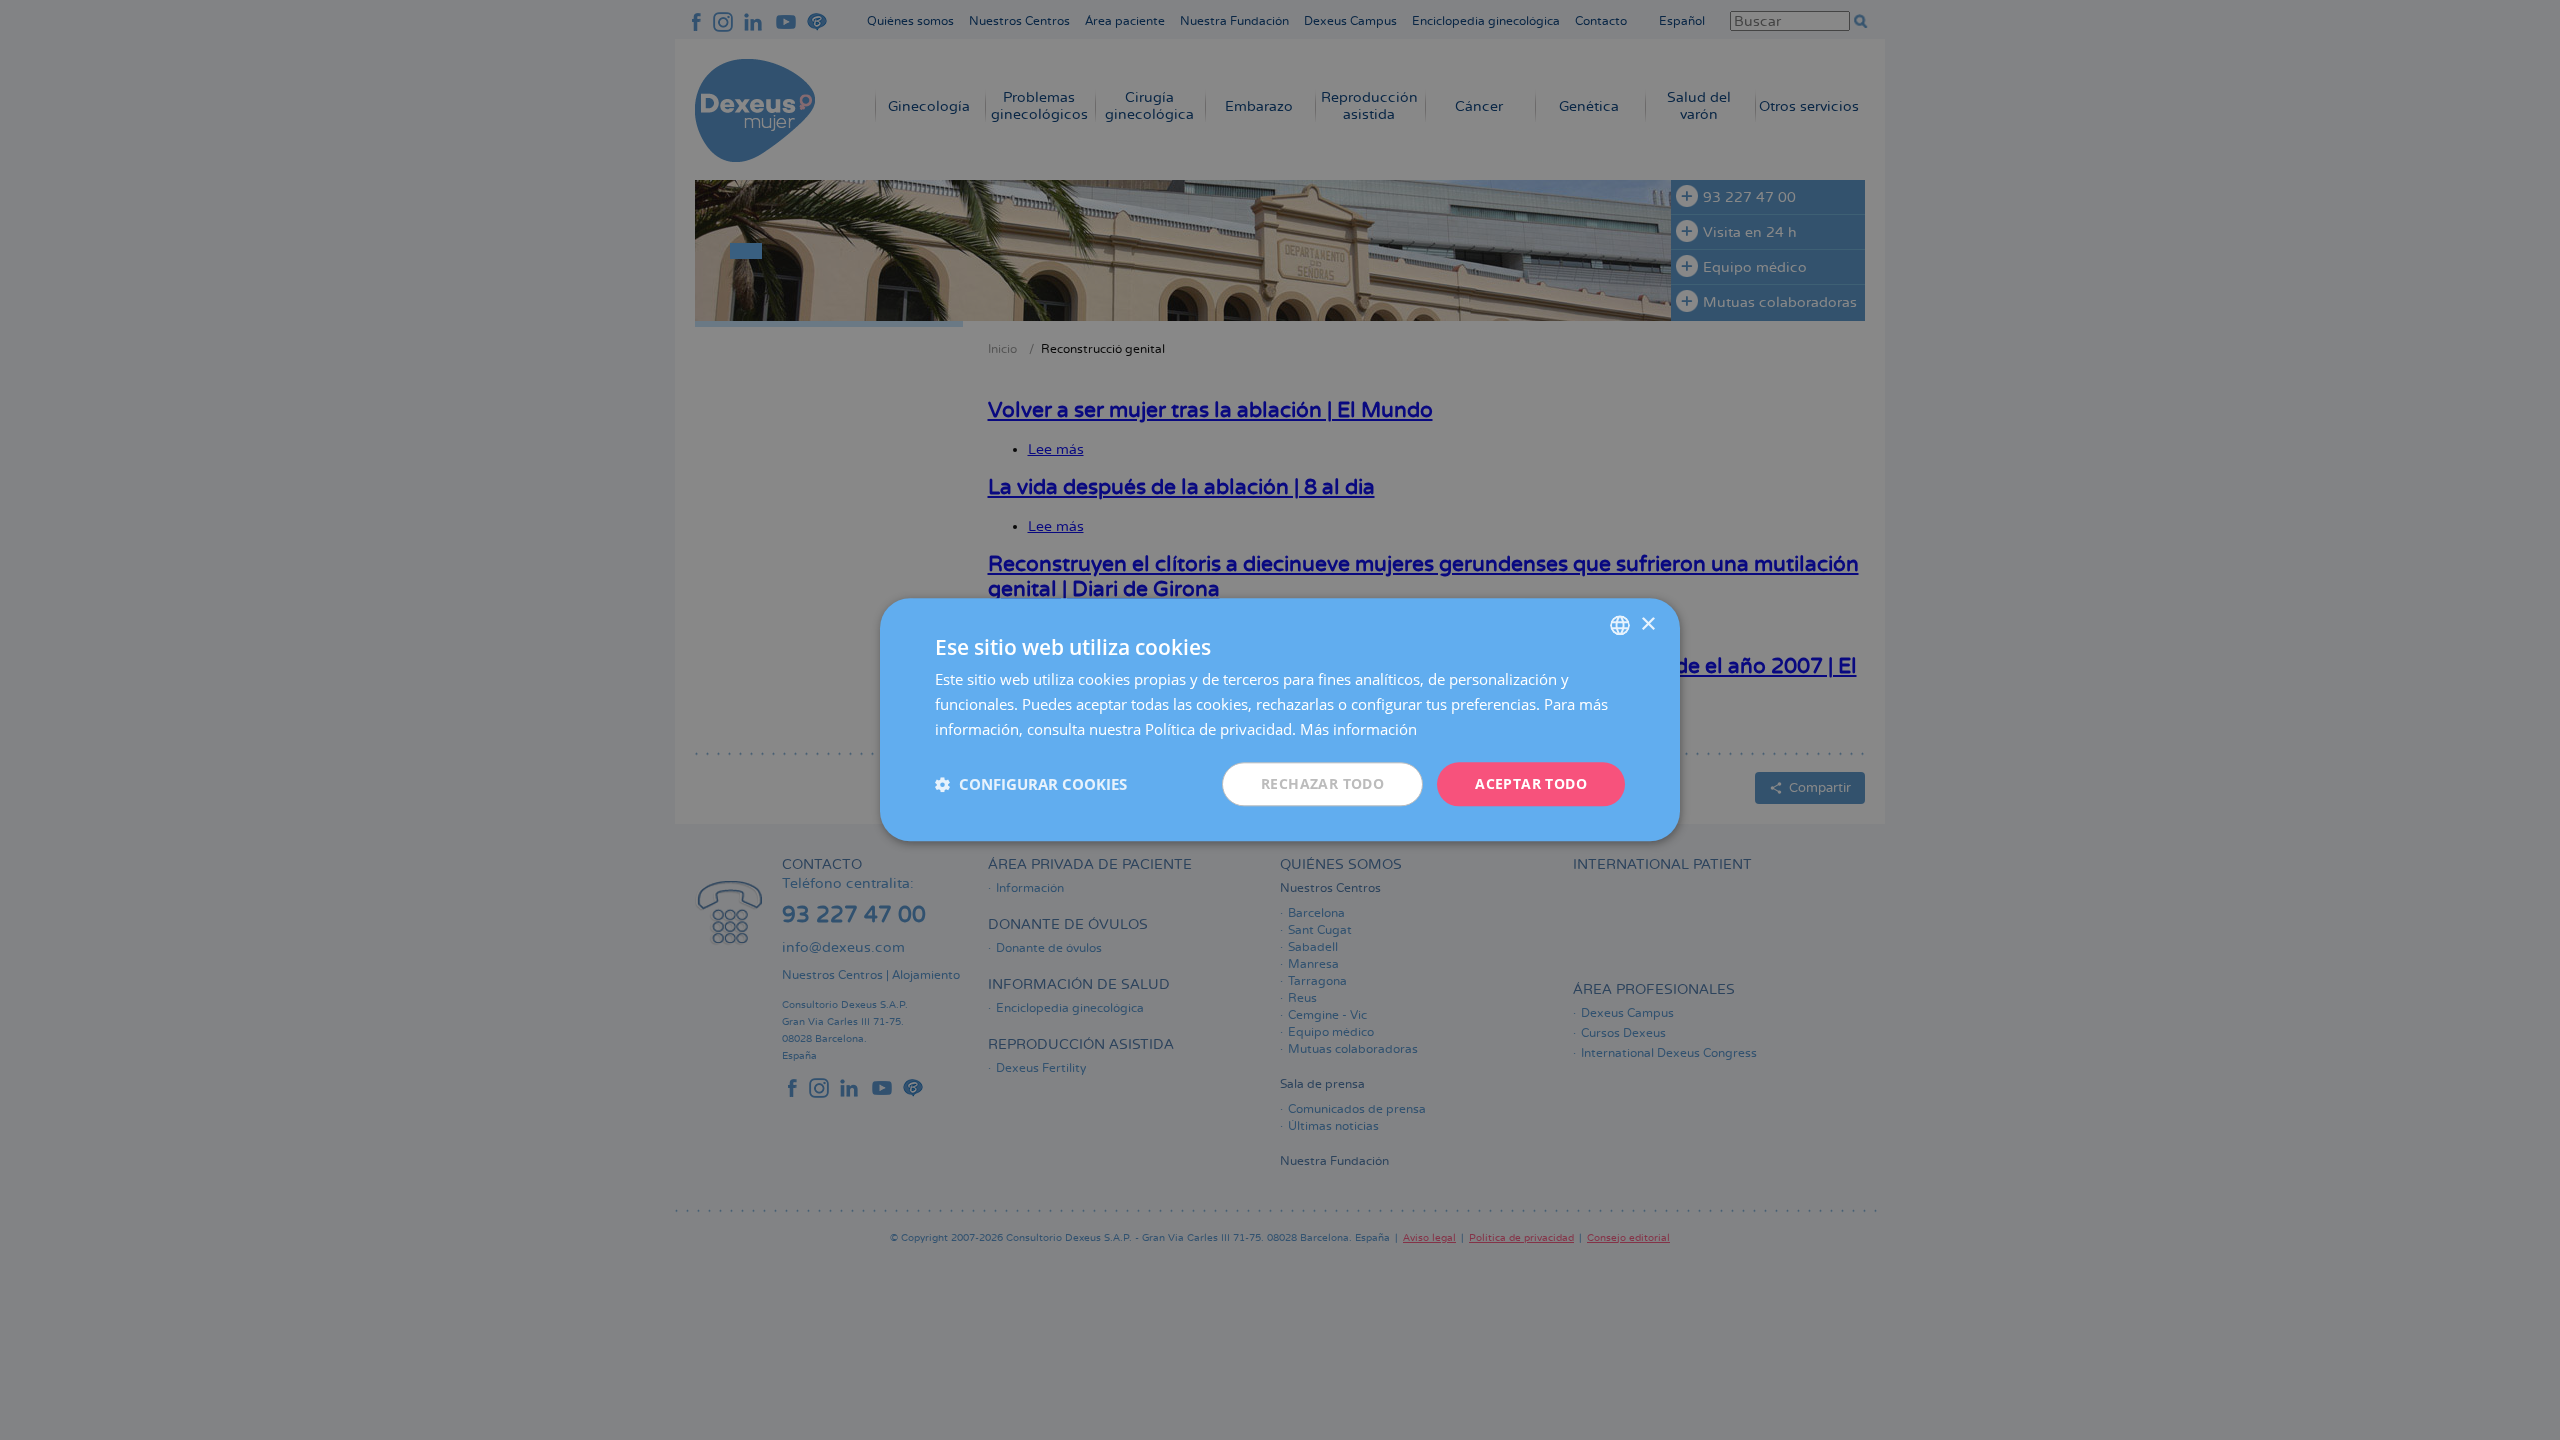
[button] (1031, 784)
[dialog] (1280, 719)
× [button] (1647, 624)
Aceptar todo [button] (1531, 783)
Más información (1358, 729)
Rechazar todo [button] (1322, 783)
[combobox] (1620, 625)
